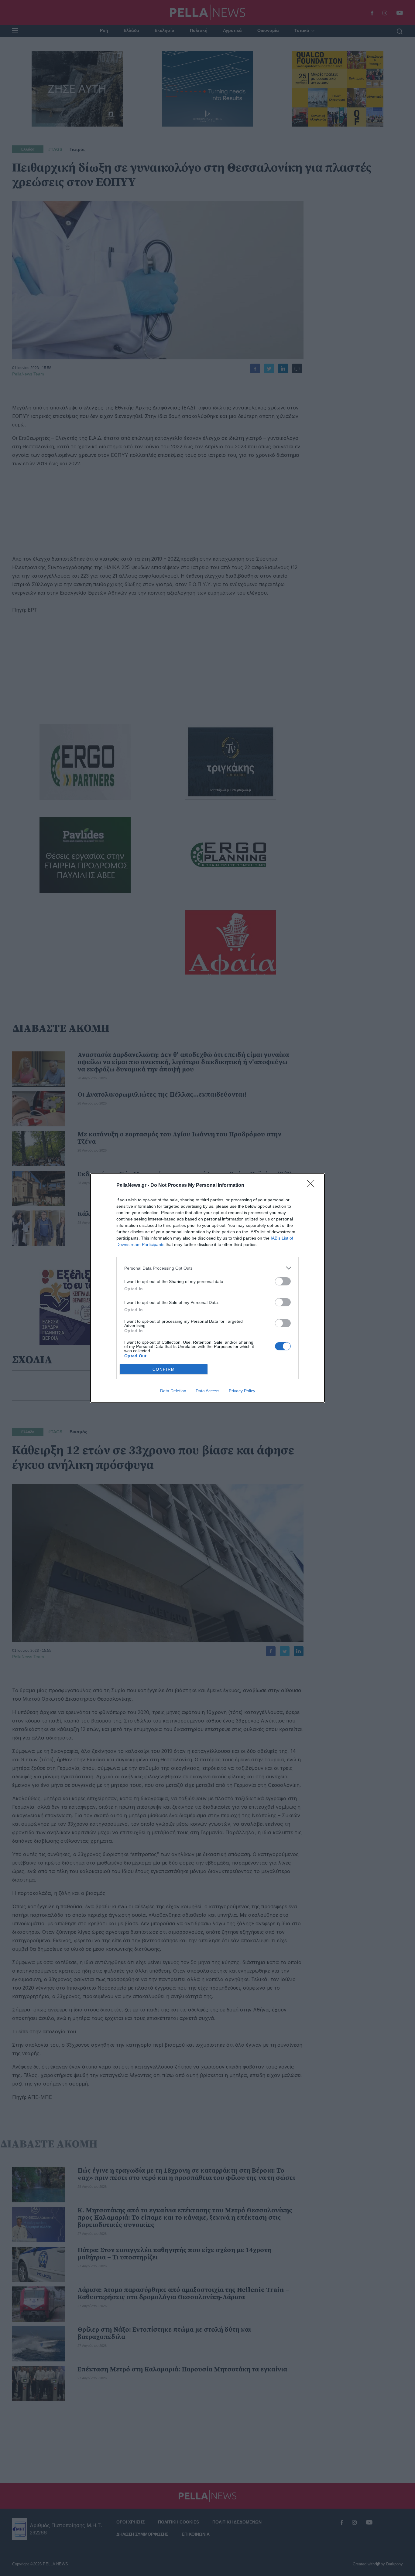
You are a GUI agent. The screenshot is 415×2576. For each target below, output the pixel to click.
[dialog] (207, 1288)
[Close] (313, 1186)
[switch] (283, 1281)
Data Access (207, 1391)
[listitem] (207, 1268)
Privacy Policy (242, 1391)
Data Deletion (173, 1391)
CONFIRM (164, 1369)
